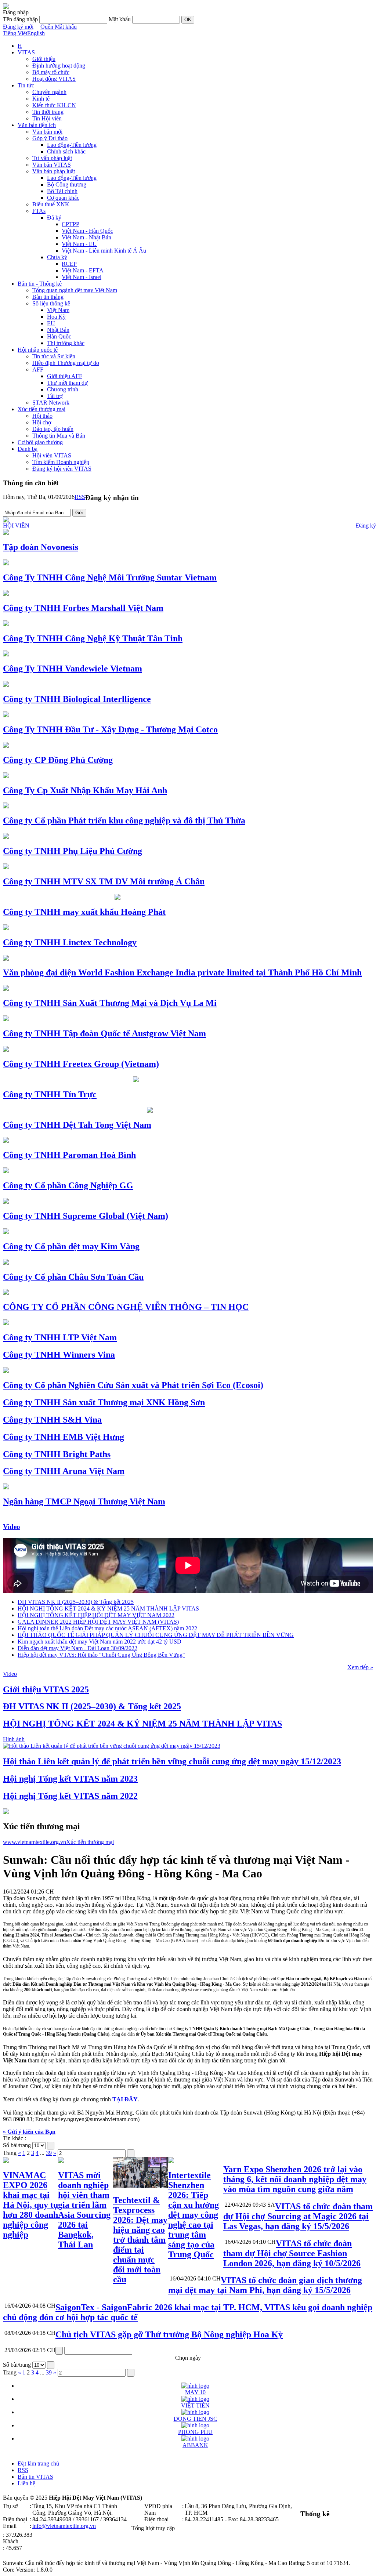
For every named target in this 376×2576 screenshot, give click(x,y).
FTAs (39, 211)
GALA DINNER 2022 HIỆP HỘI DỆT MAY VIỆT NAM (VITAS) (98, 1622)
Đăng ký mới (18, 27)
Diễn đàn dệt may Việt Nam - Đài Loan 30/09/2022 (77, 1648)
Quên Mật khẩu (59, 27)
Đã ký (54, 218)
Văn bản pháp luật (54, 171)
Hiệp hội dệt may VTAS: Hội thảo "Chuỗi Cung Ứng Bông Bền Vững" (101, 1655)
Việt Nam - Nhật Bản (86, 237)
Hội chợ (42, 422)
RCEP (69, 264)
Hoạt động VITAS (54, 79)
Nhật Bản (58, 330)
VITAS (26, 52)
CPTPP (70, 224)
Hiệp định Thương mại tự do (66, 363)
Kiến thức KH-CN (54, 105)
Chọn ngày (188, 2358)
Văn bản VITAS (52, 165)
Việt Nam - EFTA (83, 270)
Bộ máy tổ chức (51, 72)
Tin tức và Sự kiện (54, 356)
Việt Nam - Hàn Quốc (87, 231)
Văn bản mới (47, 132)
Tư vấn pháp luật (52, 158)
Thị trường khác (66, 343)
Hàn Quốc (59, 336)
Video (12, 1527)
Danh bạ (28, 449)
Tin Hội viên (47, 118)
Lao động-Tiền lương (72, 145)
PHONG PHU (195, 2432)
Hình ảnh (14, 1739)
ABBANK (195, 2445)
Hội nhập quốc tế (38, 350)
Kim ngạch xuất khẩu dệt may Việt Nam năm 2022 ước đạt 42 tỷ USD (100, 1642)
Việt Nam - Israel (82, 277)
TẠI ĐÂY (125, 2099)
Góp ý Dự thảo (50, 138)
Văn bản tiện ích (37, 125)
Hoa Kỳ (56, 317)
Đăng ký (366, 526)
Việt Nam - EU (79, 244)
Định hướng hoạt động (59, 66)
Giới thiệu (44, 59)
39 (49, 2153)
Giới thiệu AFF (65, 376)
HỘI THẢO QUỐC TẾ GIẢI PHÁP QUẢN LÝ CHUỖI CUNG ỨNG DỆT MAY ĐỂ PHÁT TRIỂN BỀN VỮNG (156, 1635)
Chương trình (63, 389)
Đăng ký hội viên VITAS (62, 469)
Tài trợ (55, 396)
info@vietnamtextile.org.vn (64, 2526)
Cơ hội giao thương (40, 442)
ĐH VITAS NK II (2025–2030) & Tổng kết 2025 (76, 1602)
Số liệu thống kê (51, 303)
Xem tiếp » (360, 1667)
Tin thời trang (48, 112)
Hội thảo (42, 416)
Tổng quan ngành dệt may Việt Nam (75, 290)
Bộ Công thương (67, 184)
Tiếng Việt (15, 33)
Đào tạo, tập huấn (53, 429)
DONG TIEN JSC (196, 2419)
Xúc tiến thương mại (41, 409)
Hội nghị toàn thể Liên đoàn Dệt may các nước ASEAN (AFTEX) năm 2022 (107, 1628)
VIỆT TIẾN (195, 2405)
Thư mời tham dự (67, 383)
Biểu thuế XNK (51, 204)
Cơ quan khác (63, 198)
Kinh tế (41, 99)
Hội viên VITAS (52, 455)
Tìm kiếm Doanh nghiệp (61, 462)
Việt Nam (58, 310)
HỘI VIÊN (16, 526)
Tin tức (26, 85)
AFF (38, 369)
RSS (80, 497)
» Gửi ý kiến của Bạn (29, 2132)
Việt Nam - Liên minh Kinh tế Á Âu (104, 251)
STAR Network (51, 403)
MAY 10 (195, 2392)
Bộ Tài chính (62, 191)
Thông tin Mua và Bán (59, 436)
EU (51, 323)
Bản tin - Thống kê (40, 284)
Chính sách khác (66, 151)
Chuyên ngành (49, 92)
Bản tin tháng (48, 297)
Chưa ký (57, 257)
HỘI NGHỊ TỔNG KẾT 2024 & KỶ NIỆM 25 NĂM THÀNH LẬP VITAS (108, 1608)
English (36, 33)
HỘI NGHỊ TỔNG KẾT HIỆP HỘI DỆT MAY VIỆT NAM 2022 (96, 1615)
